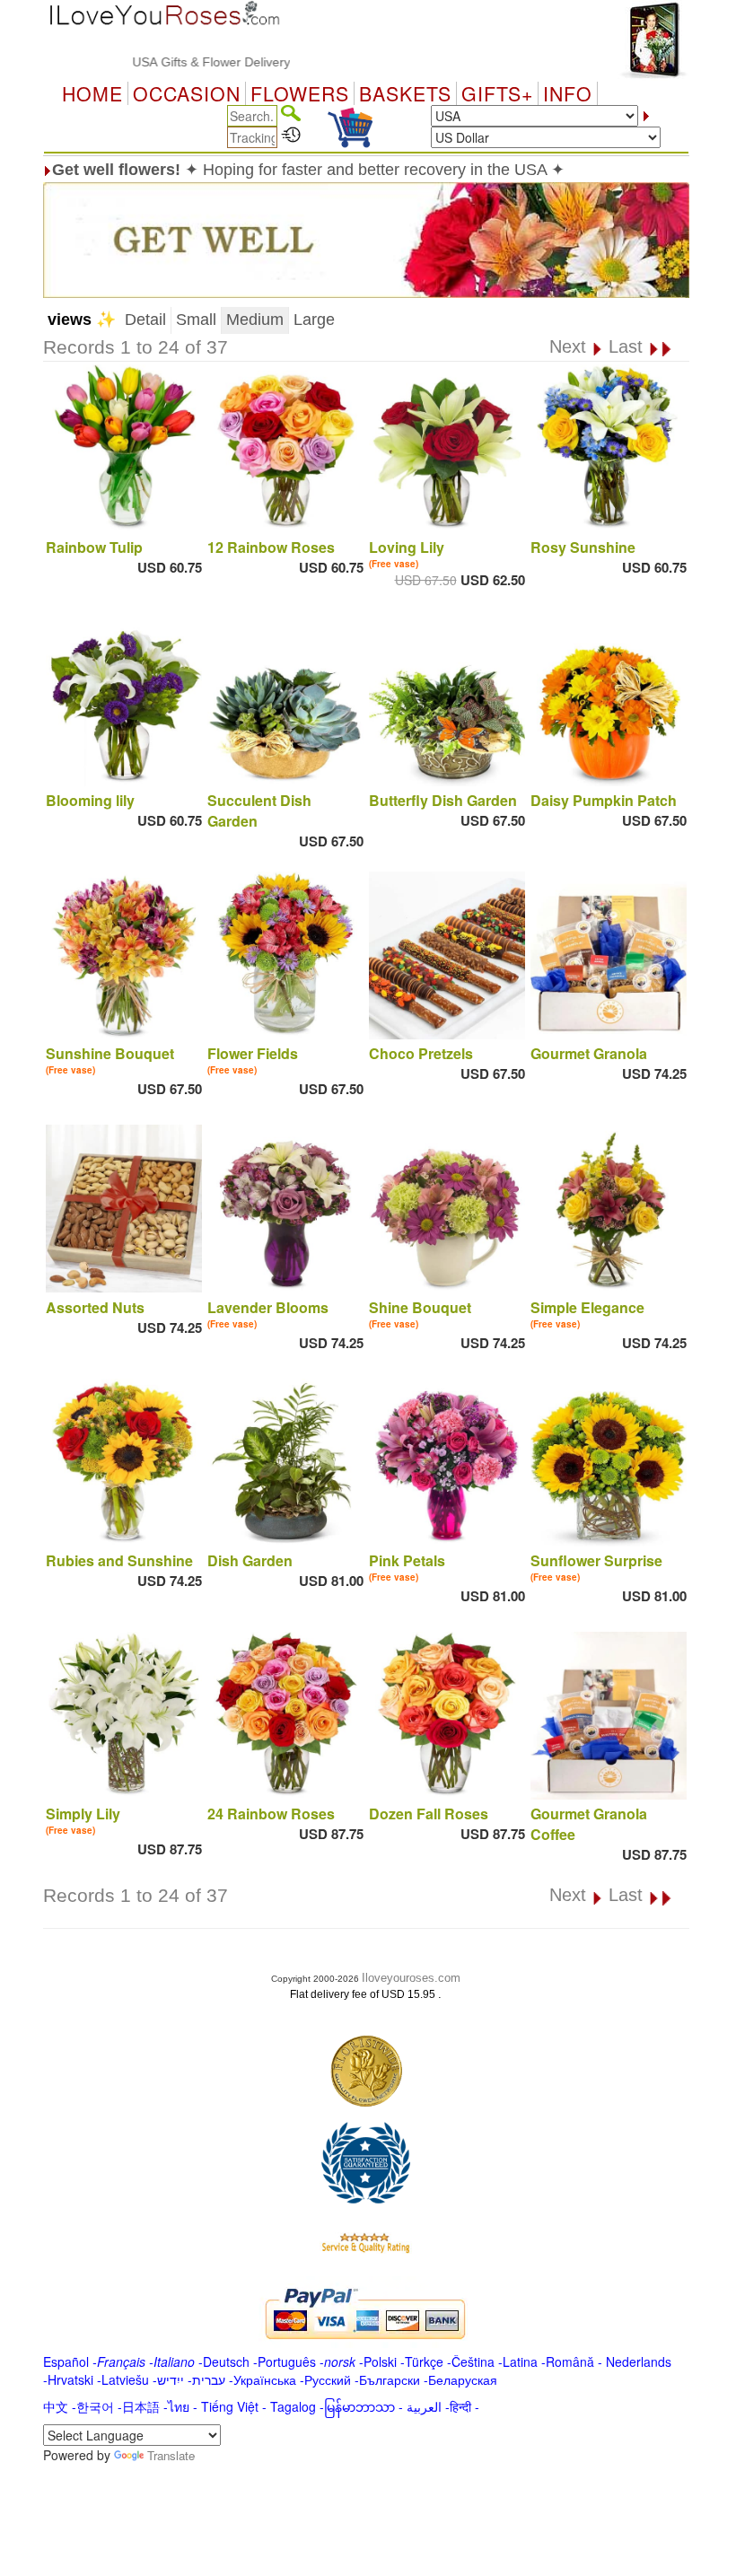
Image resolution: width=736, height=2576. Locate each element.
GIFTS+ (497, 93)
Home (92, 93)
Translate (171, 2455)
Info (568, 93)
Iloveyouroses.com (411, 1978)
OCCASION (187, 93)
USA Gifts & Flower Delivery (173, 62)
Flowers (300, 93)
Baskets (405, 93)
